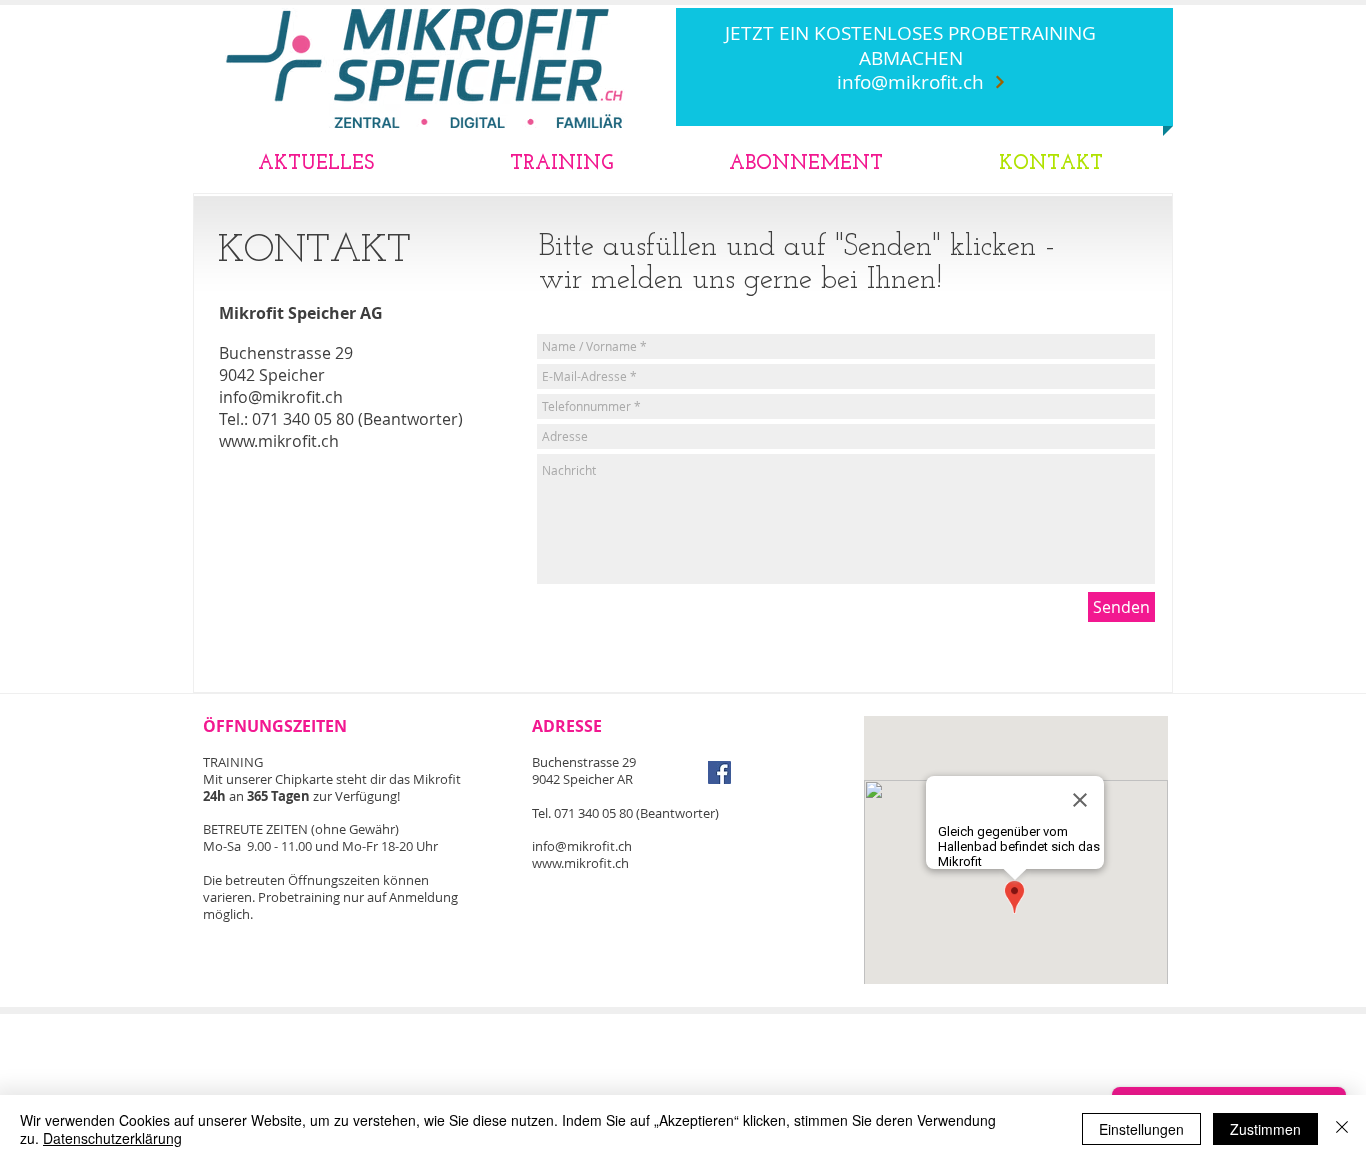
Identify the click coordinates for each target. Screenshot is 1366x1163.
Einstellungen (1141, 1129)
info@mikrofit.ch (910, 82)
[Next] (999, 81)
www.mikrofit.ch (279, 441)
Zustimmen (1265, 1129)
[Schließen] (1342, 1129)
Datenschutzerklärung (112, 1138)
